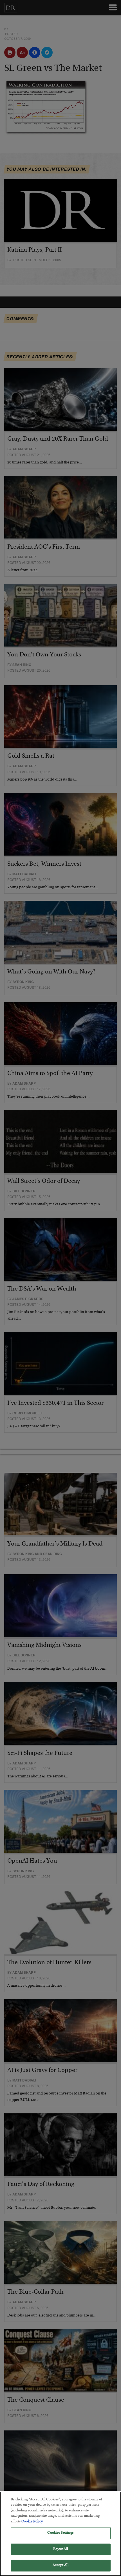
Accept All (60, 2565)
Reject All (60, 2549)
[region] (60, 2534)
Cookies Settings (60, 2533)
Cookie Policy (32, 2522)
